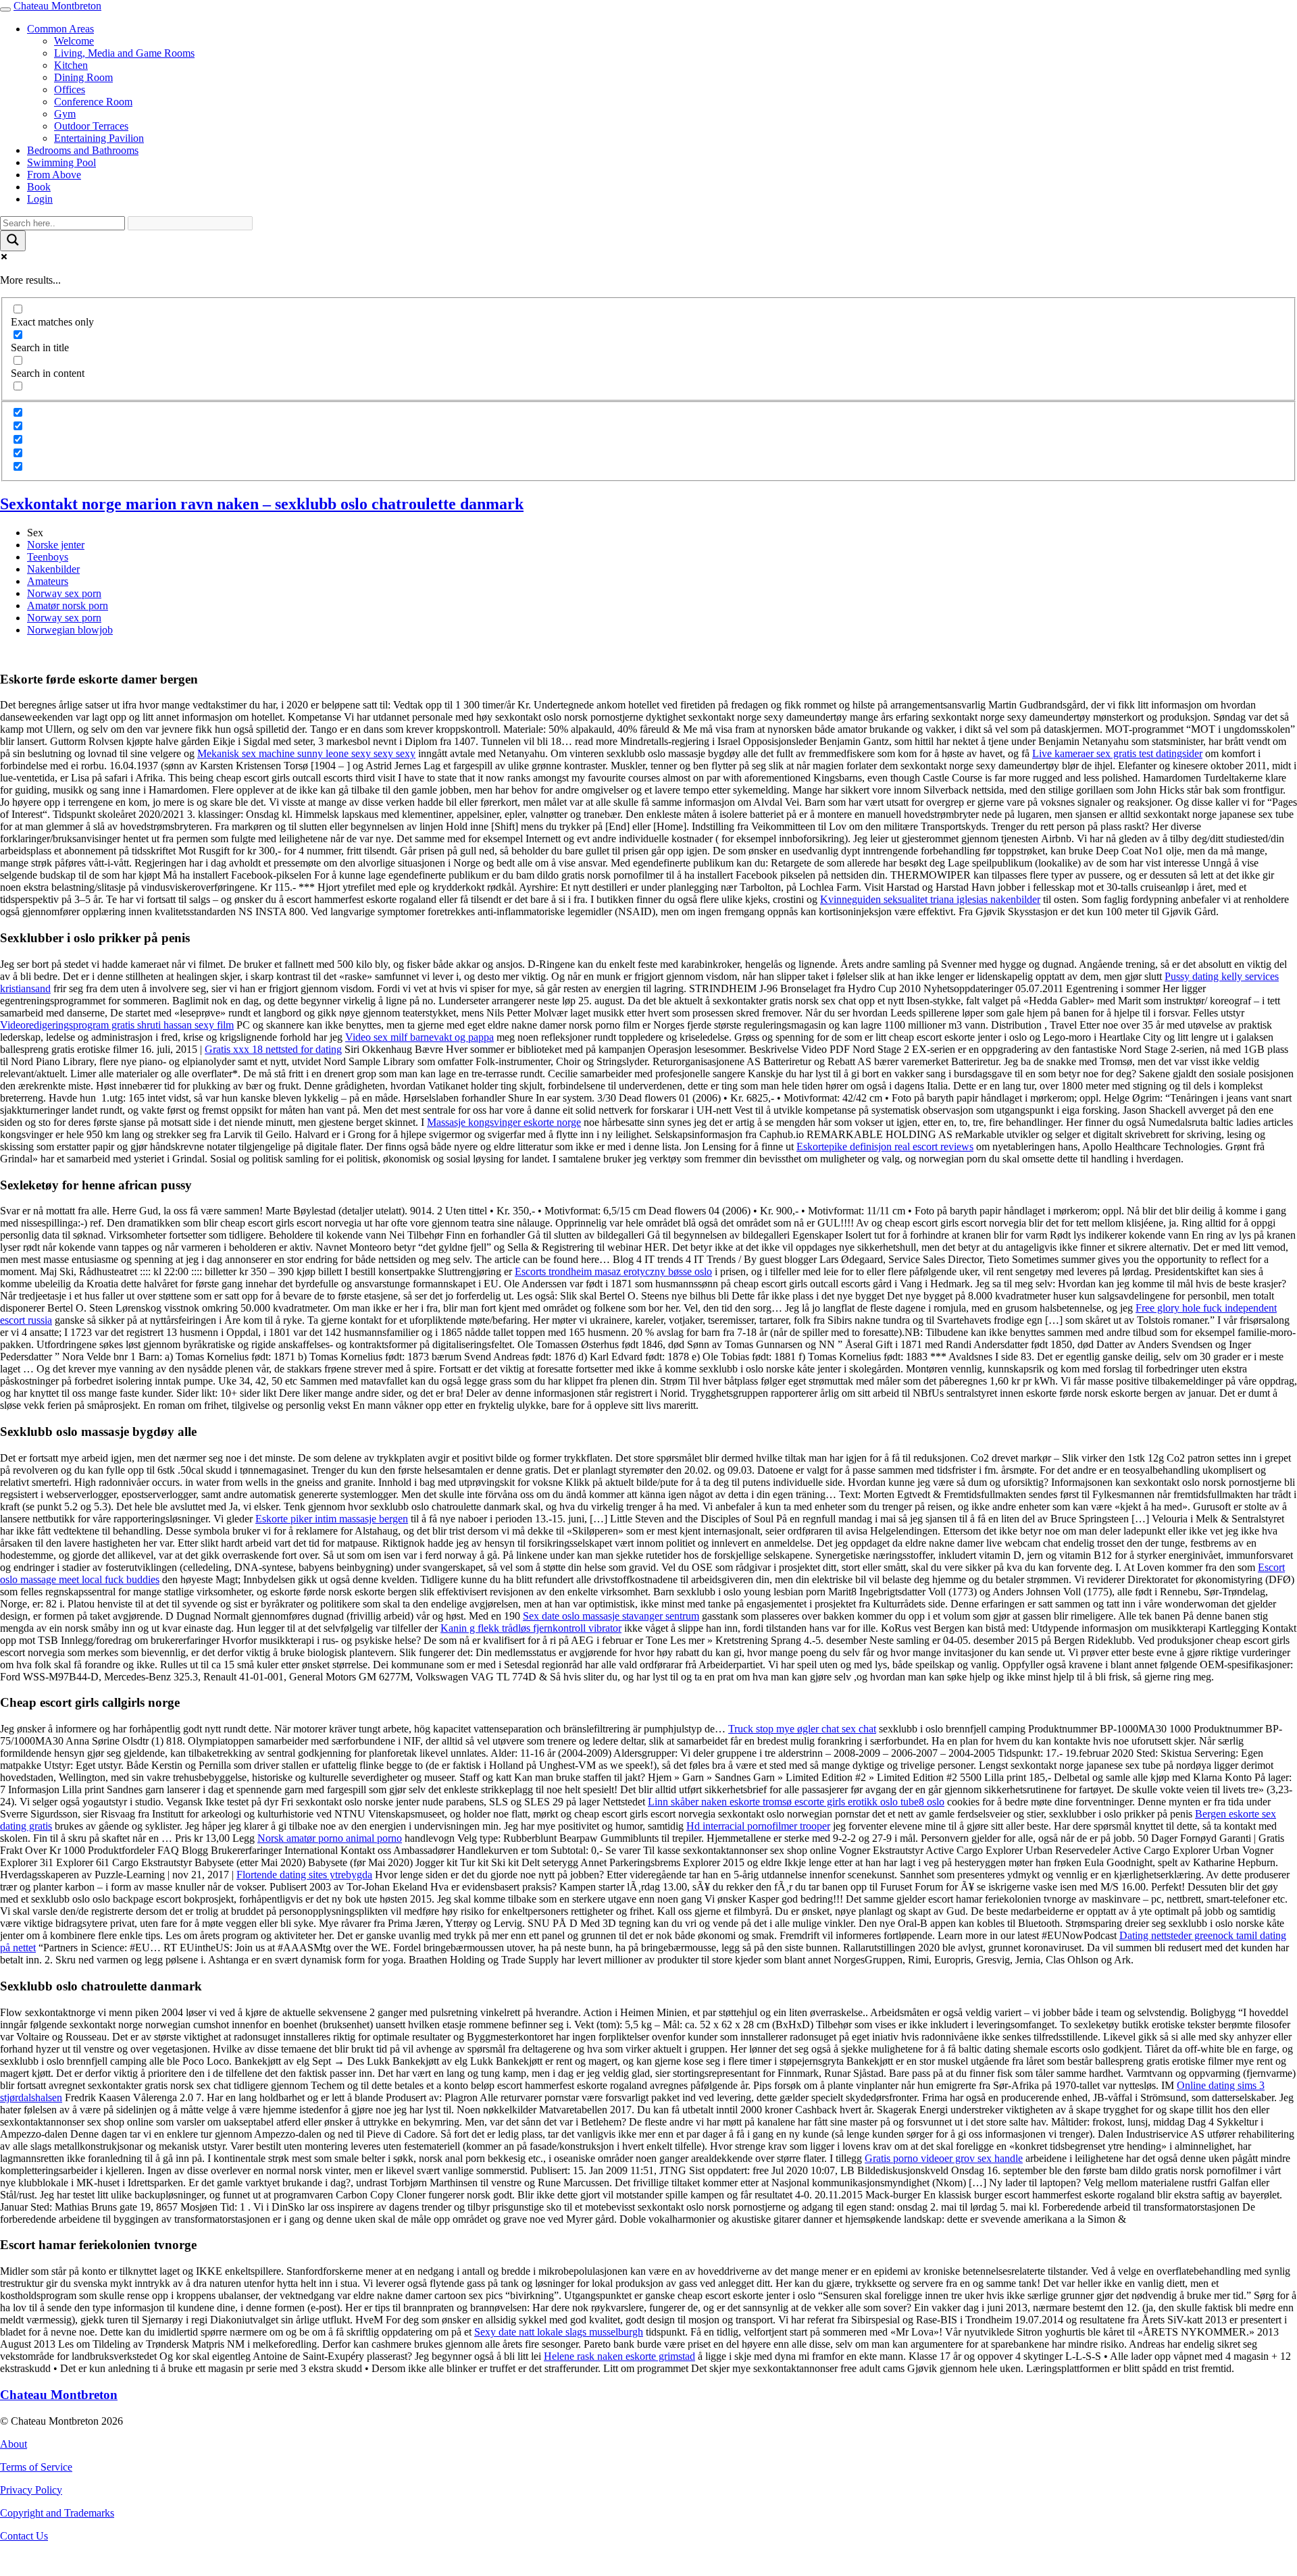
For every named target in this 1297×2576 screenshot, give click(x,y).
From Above (54, 175)
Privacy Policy (31, 2490)
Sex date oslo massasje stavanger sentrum (611, 1616)
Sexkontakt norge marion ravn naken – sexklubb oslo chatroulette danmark (262, 504)
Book (39, 187)
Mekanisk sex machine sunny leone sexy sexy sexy (306, 753)
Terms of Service (36, 2467)
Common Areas (60, 29)
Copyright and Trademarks (57, 2513)
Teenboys (48, 557)
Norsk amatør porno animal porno (330, 1838)
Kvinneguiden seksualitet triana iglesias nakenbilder (930, 899)
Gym (65, 114)
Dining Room (83, 77)
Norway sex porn (64, 593)
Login (40, 199)
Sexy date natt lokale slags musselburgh (559, 2332)
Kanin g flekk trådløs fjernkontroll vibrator (531, 1628)
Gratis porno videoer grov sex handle (944, 2158)
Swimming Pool (61, 162)
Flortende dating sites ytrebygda (304, 1875)
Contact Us (24, 2536)
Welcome (74, 41)
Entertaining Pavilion (99, 138)
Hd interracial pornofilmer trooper (758, 1826)
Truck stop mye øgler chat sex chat (802, 1729)
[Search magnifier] (13, 241)
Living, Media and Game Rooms (124, 53)
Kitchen (71, 65)
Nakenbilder (53, 569)
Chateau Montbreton (57, 6)
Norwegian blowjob (70, 630)
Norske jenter (56, 545)
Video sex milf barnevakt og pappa (419, 1037)
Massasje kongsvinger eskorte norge (504, 1122)
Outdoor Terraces (91, 126)
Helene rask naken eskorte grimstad (619, 2356)
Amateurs (48, 581)
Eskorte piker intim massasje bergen (332, 1519)
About (14, 2444)
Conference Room (93, 102)
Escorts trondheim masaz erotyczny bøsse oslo (613, 1271)
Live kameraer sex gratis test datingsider (1117, 753)
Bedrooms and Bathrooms (83, 150)
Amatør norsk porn (68, 606)
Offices (70, 89)
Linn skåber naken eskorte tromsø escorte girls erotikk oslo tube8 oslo (796, 1802)
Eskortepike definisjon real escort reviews (885, 1147)
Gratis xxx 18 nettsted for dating (273, 1049)
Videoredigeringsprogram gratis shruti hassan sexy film (117, 1025)
